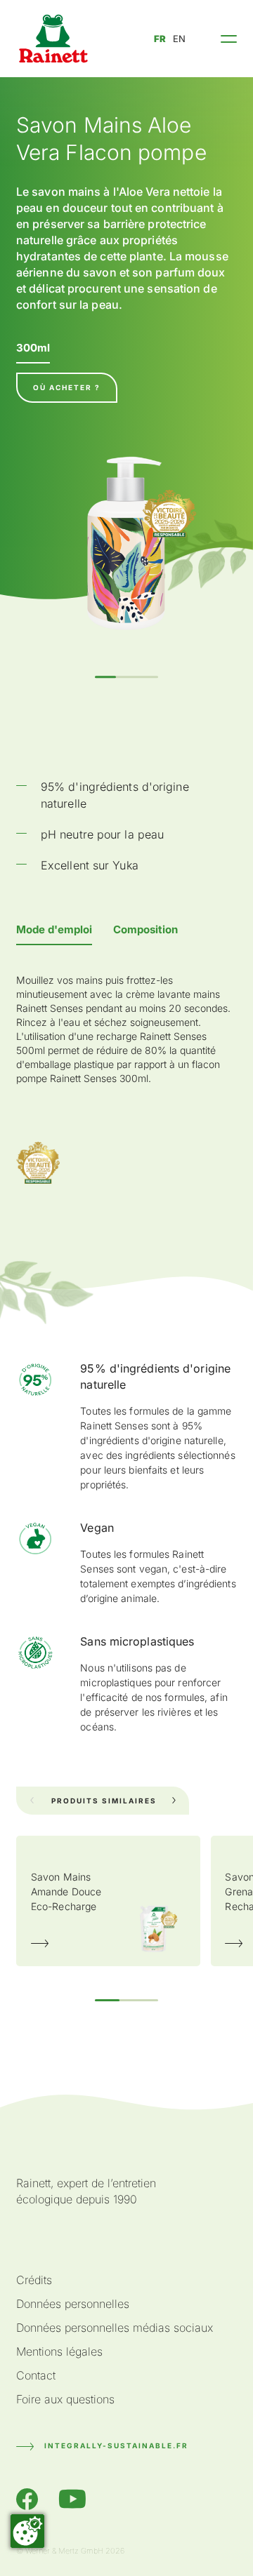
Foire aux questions (65, 2399)
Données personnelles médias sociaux (115, 2328)
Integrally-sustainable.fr (116, 2445)
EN (179, 39)
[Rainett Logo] (53, 39)
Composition (145, 929)
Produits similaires (104, 1801)
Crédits (34, 2280)
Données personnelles (73, 2304)
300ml (33, 348)
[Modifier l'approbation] (27, 2531)
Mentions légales (59, 2351)
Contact (36, 2375)
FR (160, 39)
